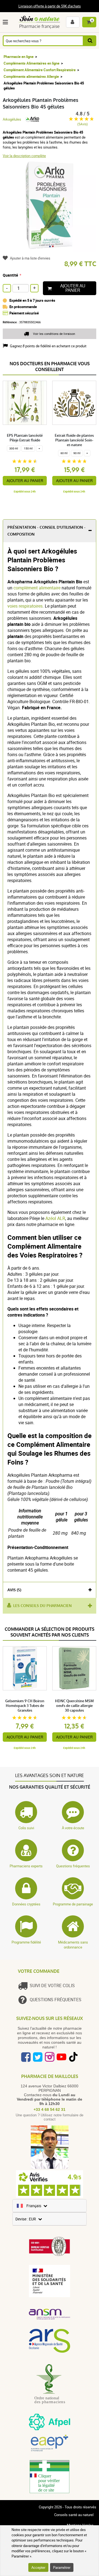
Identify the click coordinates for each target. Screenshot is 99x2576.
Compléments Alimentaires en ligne (31, 63)
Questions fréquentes (73, 1866)
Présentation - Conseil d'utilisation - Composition (46, 531)
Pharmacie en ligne (19, 57)
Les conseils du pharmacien (42, 1606)
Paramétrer (62, 2567)
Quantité (10, 275)
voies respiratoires (25, 606)
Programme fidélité (26, 1942)
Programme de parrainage (73, 1904)
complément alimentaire (37, 588)
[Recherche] (90, 41)
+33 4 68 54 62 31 (50, 2109)
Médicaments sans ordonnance (73, 1945)
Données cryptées (26, 1904)
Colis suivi (26, 1828)
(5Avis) (82, 124)
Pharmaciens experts (26, 1866)
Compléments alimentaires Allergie (31, 76)
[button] (6, 22)
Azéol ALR (55, 1218)
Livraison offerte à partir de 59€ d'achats (50, 6)
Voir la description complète (24, 156)
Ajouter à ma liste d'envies (30, 258)
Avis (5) (14, 1590)
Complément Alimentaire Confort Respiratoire (40, 70)
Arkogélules (12, 119)
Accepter (38, 2567)
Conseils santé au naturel (74, 2515)
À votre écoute (73, 1828)
